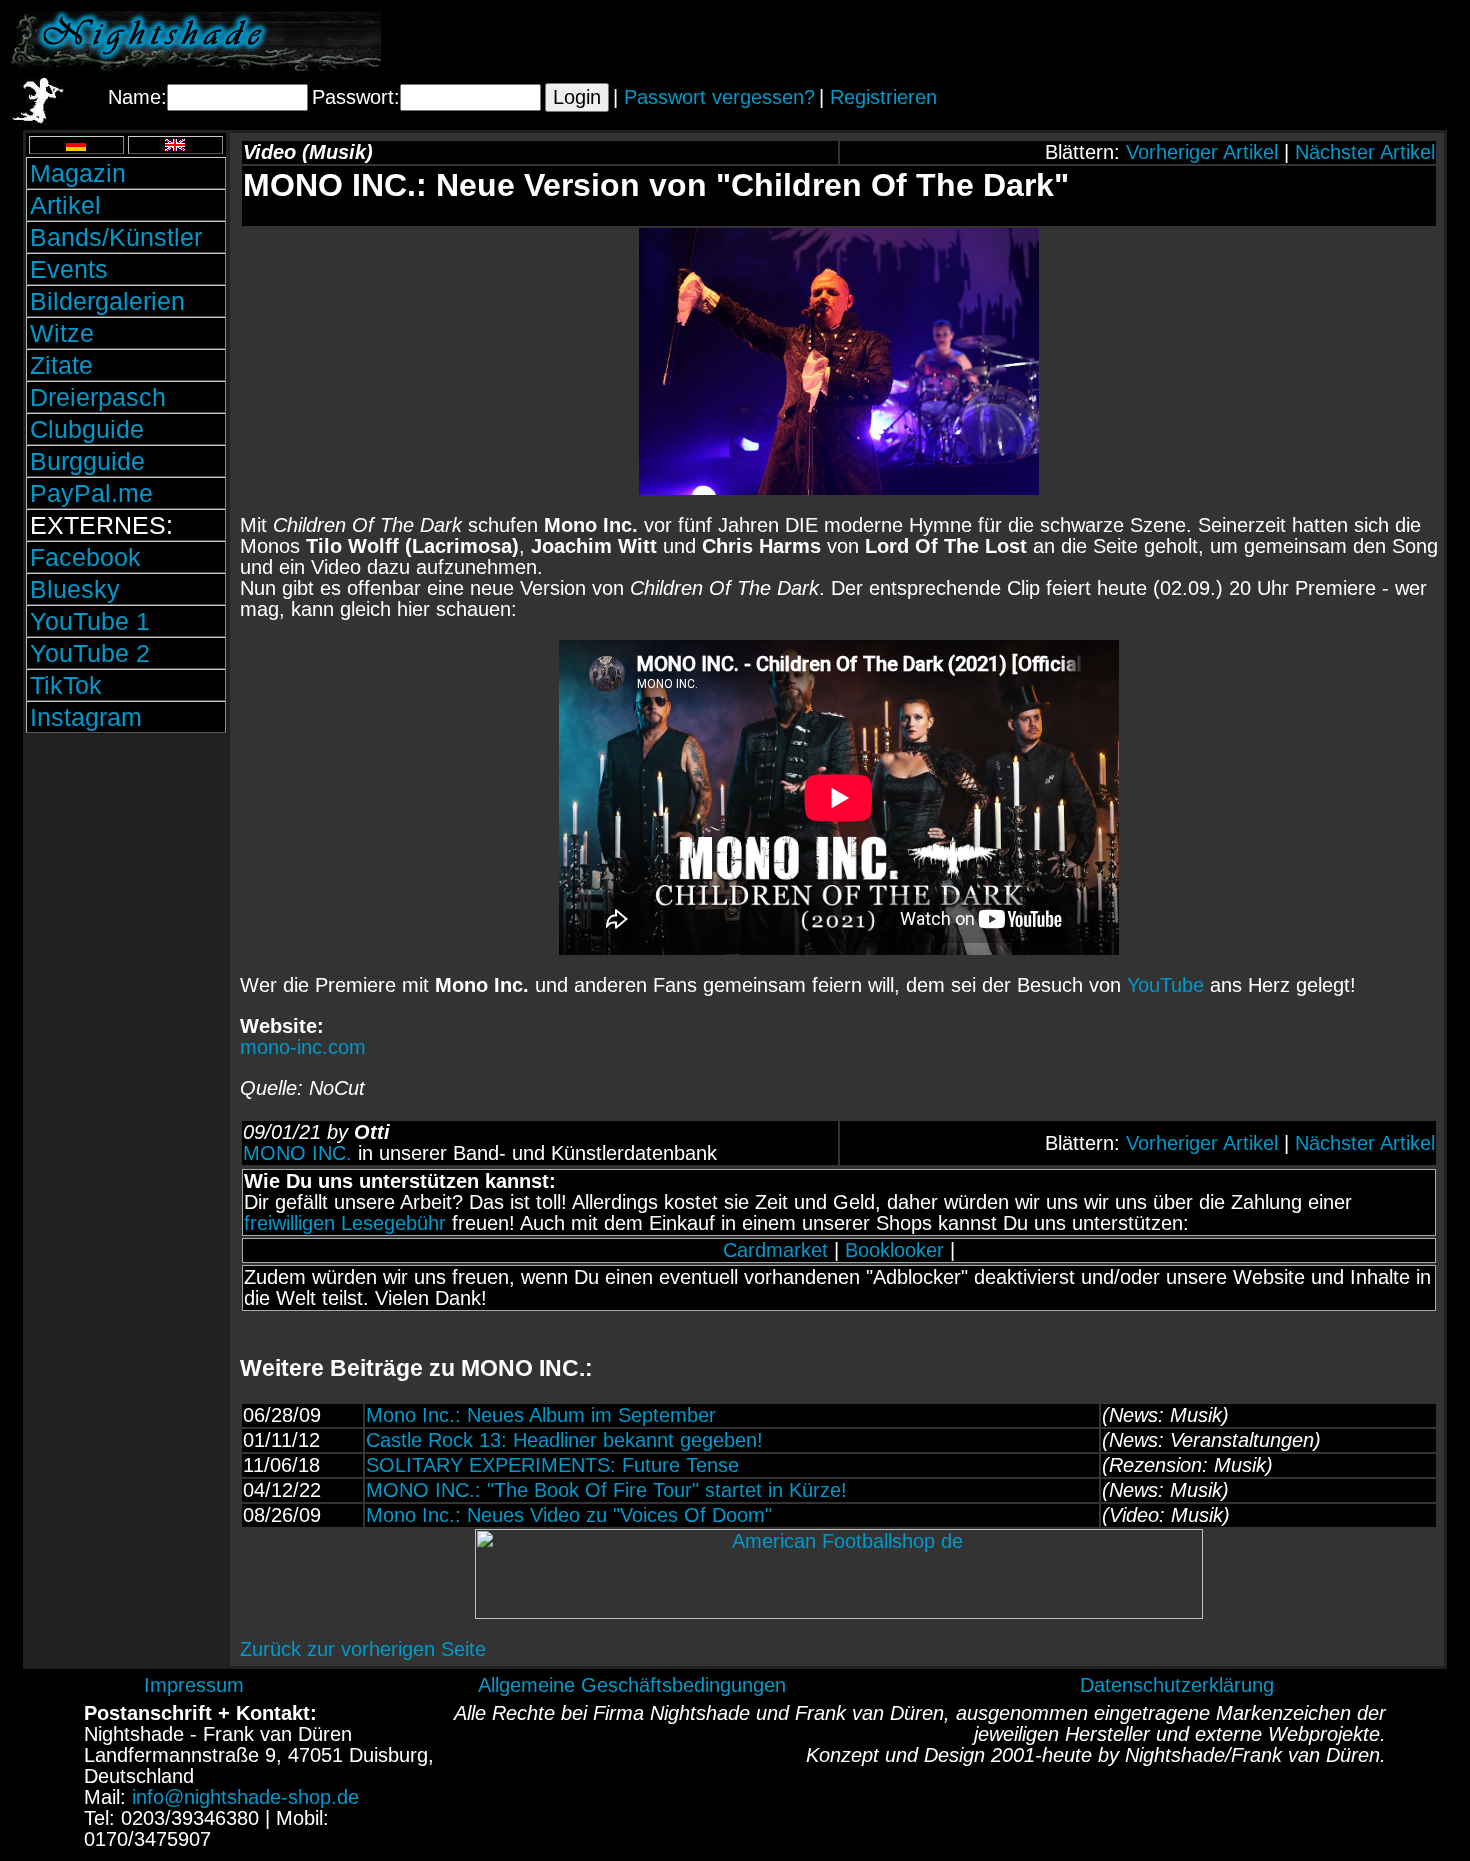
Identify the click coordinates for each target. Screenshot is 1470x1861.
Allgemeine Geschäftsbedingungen (632, 1685)
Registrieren (883, 97)
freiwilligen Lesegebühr (345, 1223)
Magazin (78, 173)
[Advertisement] (1225, 41)
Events (69, 269)
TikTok (66, 685)
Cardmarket (775, 1250)
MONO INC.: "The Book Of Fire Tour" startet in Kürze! (606, 1490)
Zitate (61, 365)
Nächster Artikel (1365, 152)
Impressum (194, 1685)
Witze (62, 333)
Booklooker (894, 1250)
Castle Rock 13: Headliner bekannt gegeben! (564, 1440)
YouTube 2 (90, 653)
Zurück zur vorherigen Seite (363, 1649)
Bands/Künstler (116, 237)
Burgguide (87, 461)
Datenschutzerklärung (1177, 1685)
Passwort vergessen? (719, 97)
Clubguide (87, 429)
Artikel (65, 205)
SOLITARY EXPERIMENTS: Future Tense (552, 1465)
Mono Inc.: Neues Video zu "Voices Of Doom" (569, 1515)
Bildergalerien (107, 301)
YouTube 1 (90, 621)
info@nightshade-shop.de (245, 1797)
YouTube (1165, 985)
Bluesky (75, 589)
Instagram (86, 717)
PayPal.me (91, 493)
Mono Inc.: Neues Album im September (541, 1415)
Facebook (85, 557)
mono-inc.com (303, 1047)
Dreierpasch (98, 397)
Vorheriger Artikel (1202, 152)
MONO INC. (297, 1153)
